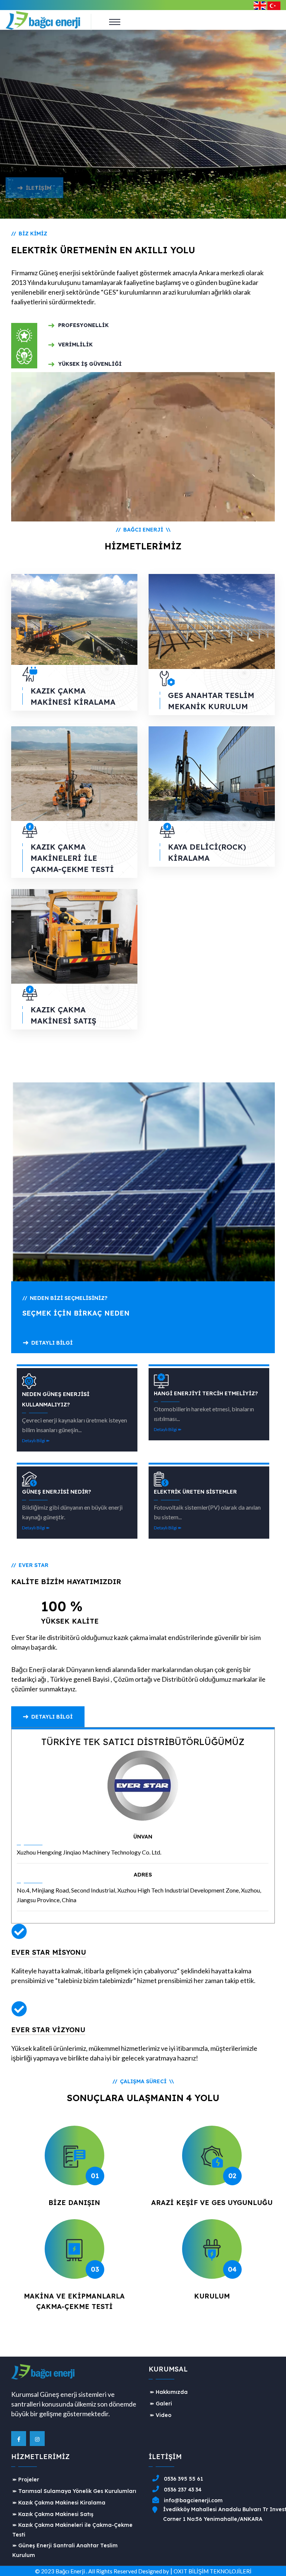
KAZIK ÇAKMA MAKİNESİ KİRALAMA (73, 696)
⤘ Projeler (26, 2480)
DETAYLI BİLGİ (52, 1343)
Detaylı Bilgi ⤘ (36, 1441)
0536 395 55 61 (183, 2479)
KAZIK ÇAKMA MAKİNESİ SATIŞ (63, 1015)
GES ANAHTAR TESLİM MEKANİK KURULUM (211, 701)
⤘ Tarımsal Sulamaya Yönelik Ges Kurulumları (74, 2491)
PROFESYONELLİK (83, 325)
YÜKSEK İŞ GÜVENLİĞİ (90, 364)
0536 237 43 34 (183, 2490)
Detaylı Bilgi (52, 1717)
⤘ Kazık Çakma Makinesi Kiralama (59, 2503)
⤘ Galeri (161, 2404)
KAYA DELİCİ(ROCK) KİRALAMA (207, 852)
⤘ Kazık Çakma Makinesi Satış (53, 2514)
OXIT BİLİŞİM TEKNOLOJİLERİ (212, 2571)
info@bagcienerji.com (193, 2500)
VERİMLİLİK (75, 345)
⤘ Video (161, 2415)
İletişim (39, 208)
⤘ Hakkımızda (169, 2392)
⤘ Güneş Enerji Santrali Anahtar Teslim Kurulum (65, 2550)
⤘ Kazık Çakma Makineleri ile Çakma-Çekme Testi (72, 2530)
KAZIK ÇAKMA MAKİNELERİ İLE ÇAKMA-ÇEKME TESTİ (72, 858)
